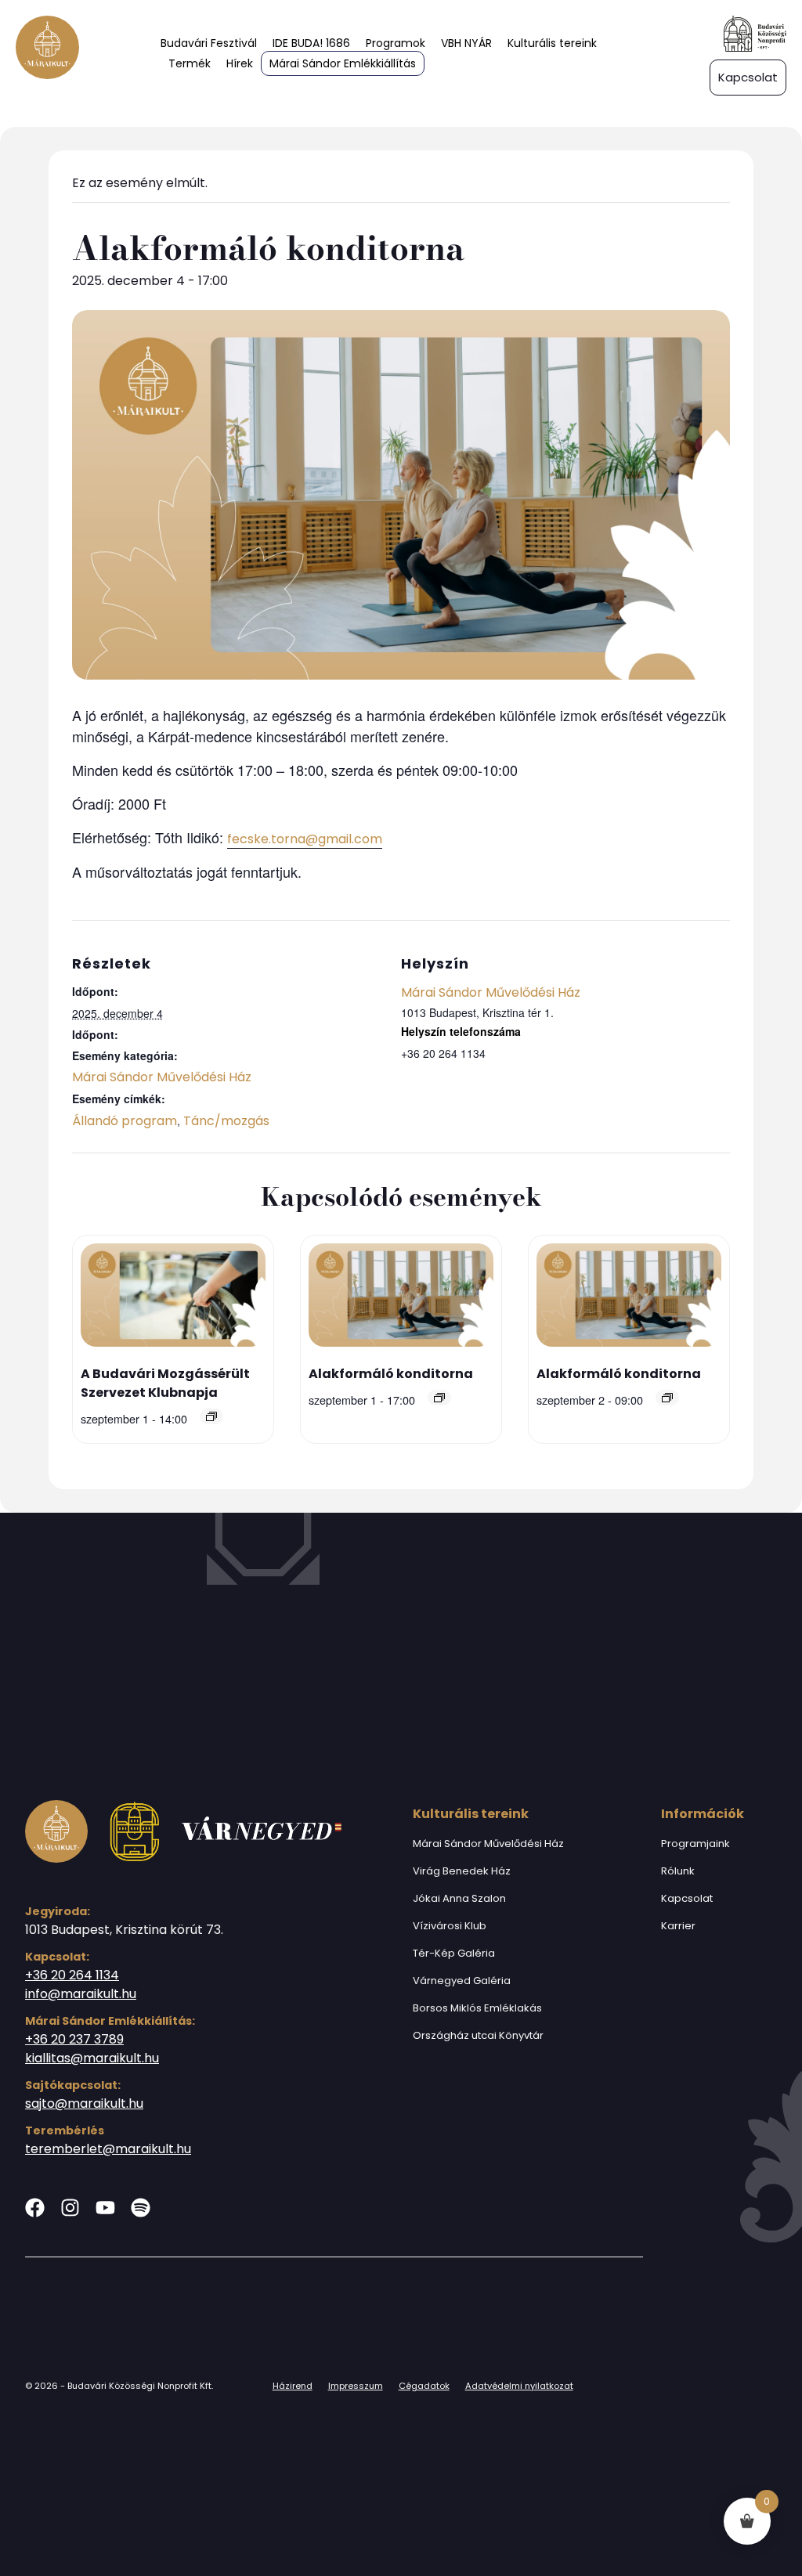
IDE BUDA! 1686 (311, 43)
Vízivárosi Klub (450, 1926)
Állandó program (125, 1121)
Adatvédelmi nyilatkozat (519, 2386)
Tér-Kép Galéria (454, 1953)
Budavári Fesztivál (209, 43)
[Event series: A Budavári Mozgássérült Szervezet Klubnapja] (211, 1416)
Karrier (678, 1926)
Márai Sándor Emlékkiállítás (343, 63)
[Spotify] (141, 2208)
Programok (396, 43)
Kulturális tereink (552, 43)
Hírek (240, 63)
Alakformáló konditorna (391, 1374)
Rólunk (678, 1871)
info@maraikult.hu (81, 1994)
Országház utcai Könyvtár (478, 2035)
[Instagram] (70, 2208)
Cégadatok (424, 2386)
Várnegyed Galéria (462, 1981)
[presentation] (173, 1298)
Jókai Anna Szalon (459, 1898)
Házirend (293, 2386)
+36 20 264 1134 (72, 1975)
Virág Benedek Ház (462, 1871)
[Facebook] (35, 2208)
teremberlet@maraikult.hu (108, 2149)
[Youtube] (105, 2208)
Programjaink (695, 1844)
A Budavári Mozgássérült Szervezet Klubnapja (165, 1383)
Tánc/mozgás (226, 1121)
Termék (190, 63)
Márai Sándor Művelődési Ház (162, 1077)
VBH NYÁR (466, 43)
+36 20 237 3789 (74, 2039)
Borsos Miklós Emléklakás (477, 2008)
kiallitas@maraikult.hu (92, 2058)
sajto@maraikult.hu (84, 2103)
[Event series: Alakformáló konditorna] (439, 1398)
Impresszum (356, 2386)
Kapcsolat (687, 1898)
